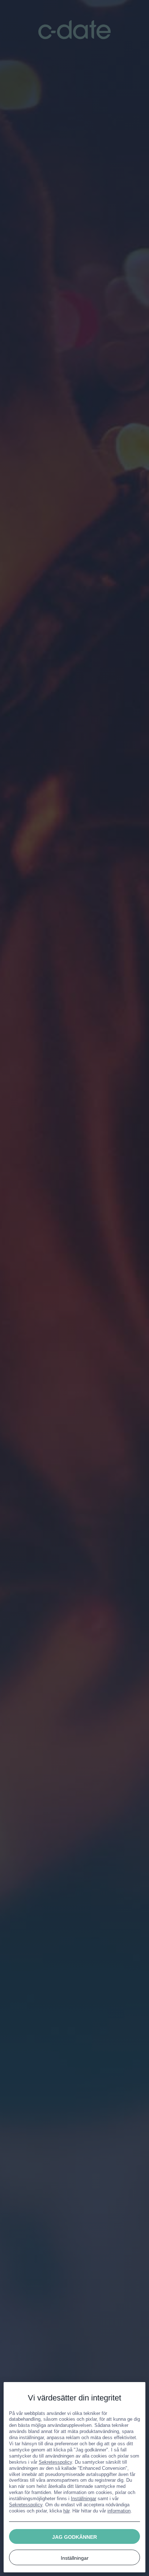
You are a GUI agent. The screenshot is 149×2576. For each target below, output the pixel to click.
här (66, 2511)
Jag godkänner (74, 2537)
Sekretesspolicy (55, 2462)
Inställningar (84, 2499)
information (119, 2511)
